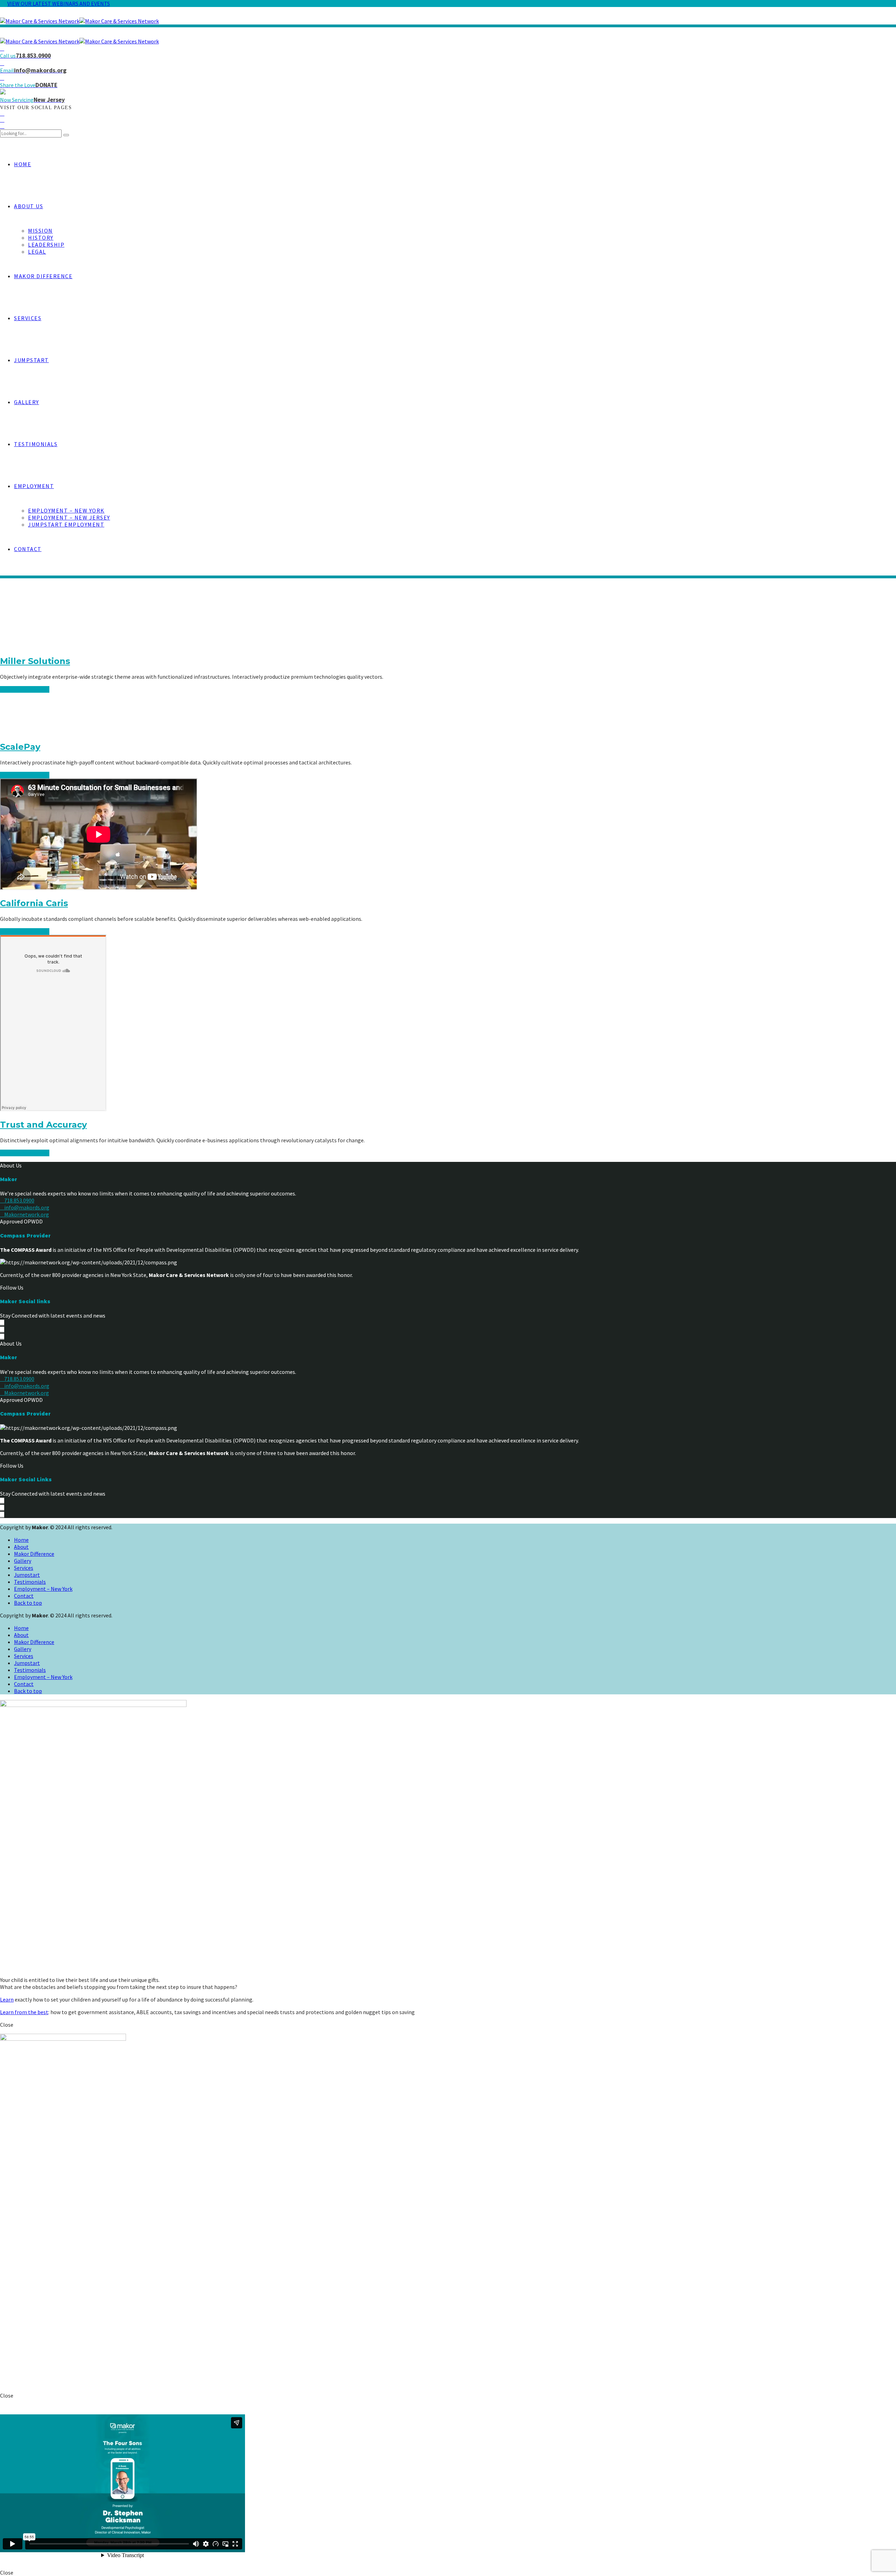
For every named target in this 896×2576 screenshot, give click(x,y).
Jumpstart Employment (66, 524)
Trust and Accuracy (43, 1125)
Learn (7, 1999)
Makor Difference (43, 276)
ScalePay (20, 747)
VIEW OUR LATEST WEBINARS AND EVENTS (59, 3)
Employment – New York (66, 510)
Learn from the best (24, 2012)
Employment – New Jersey (69, 517)
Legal (37, 252)
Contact (28, 549)
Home (23, 164)
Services (28, 318)
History (41, 238)
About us (29, 206)
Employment (34, 486)
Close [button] (7, 2025)
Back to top (28, 1603)
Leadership (46, 245)
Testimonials (36, 444)
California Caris (34, 903)
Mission (40, 231)
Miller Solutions (35, 661)
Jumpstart (31, 360)
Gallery (27, 402)
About (21, 1547)
